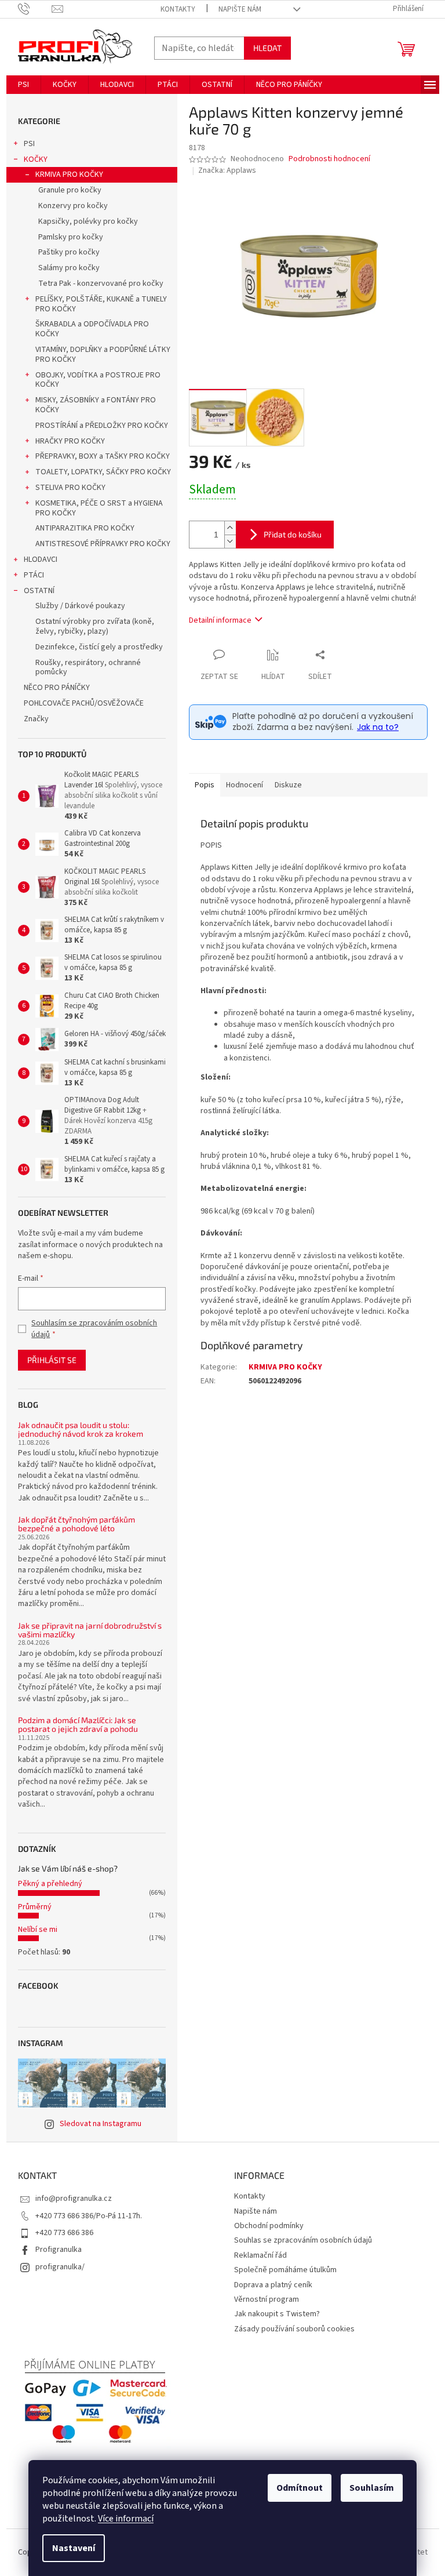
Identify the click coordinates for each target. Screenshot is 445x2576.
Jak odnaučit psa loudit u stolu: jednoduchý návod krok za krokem (81, 1429)
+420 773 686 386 (64, 2233)
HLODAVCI (41, 559)
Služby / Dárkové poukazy (80, 606)
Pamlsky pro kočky (71, 237)
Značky (36, 719)
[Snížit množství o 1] (230, 541)
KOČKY (36, 159)
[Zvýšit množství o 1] (230, 528)
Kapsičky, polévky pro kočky (88, 221)
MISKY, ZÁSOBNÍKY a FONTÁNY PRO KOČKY (96, 405)
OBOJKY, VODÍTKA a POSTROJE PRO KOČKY (98, 380)
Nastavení (74, 2548)
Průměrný (35, 1907)
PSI (29, 144)
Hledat (267, 48)
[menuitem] (23, 85)
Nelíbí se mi (38, 1930)
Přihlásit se (52, 1360)
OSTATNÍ (39, 591)
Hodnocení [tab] (245, 785)
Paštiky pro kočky (69, 252)
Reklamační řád (260, 2255)
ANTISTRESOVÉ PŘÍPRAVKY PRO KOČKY (103, 544)
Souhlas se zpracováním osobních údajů (303, 2240)
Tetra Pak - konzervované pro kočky (101, 284)
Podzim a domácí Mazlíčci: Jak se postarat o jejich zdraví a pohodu (78, 1725)
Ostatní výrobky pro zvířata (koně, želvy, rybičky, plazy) (95, 626)
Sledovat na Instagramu (101, 2124)
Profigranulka (59, 2250)
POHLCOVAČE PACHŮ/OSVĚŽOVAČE (84, 703)
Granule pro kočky (70, 190)
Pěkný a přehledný (50, 1884)
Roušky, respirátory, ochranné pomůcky (88, 668)
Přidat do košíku (293, 534)
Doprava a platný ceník (273, 2285)
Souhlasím (372, 2488)
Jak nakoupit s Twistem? (277, 2314)
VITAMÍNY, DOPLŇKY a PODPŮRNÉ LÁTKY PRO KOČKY (103, 355)
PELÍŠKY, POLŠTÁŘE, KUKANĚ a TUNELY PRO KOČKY (101, 304)
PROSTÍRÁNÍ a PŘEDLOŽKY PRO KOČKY (102, 426)
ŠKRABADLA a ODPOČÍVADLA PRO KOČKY (92, 329)
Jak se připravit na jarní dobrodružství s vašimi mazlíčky (90, 1630)
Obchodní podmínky (269, 2226)
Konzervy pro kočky (73, 206)
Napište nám (240, 9)
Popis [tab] (205, 785)
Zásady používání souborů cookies (294, 2329)
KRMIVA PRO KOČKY (69, 175)
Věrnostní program (267, 2299)
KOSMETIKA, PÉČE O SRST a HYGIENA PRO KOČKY (99, 508)
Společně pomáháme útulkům (285, 2270)
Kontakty (178, 9)
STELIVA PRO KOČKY (70, 488)
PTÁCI (34, 575)
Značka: (227, 170)
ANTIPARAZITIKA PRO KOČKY (85, 528)
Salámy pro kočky (69, 268)
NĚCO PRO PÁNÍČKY (57, 688)
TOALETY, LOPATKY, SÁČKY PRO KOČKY (103, 472)
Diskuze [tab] (288, 785)
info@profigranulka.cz (74, 2199)
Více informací (126, 2519)
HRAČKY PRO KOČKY (70, 441)
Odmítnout (300, 2488)
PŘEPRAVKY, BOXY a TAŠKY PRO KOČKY (103, 456)
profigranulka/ (60, 2267)
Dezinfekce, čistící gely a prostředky (99, 647)
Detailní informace (220, 620)
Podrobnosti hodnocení (329, 159)
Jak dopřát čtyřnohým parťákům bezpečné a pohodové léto (76, 1524)
